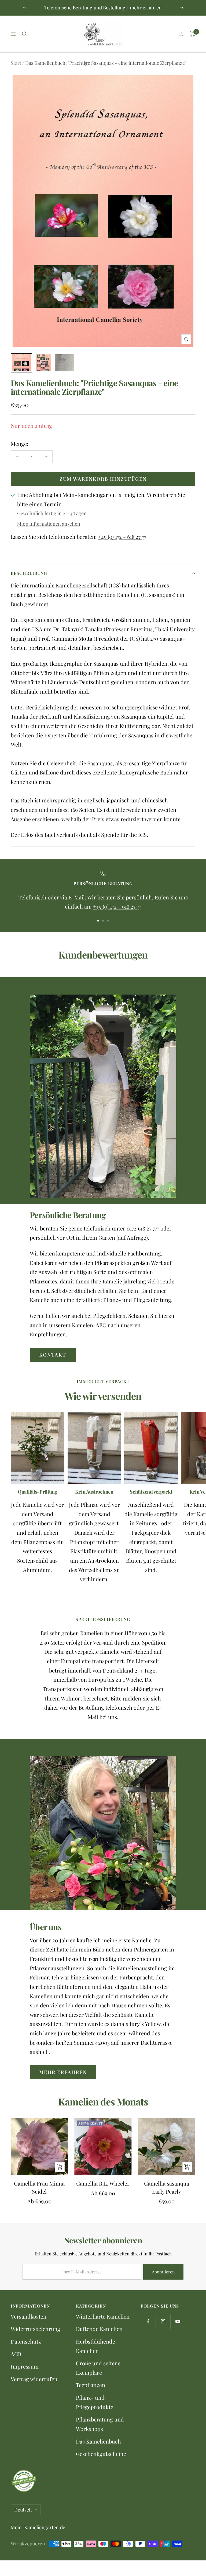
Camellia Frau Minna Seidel (39, 2187)
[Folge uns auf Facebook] (148, 2321)
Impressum (25, 2366)
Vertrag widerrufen (34, 2379)
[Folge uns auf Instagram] (163, 2321)
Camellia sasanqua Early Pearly (167, 2187)
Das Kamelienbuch (98, 2441)
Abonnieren (163, 2272)
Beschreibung (29, 573)
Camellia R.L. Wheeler (103, 2183)
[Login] (181, 34)
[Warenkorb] (192, 34)
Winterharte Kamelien (103, 2316)
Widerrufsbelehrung (36, 2329)
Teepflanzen (91, 2385)
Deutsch (23, 2510)
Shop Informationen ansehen (49, 524)
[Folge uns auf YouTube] (178, 2321)
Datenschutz (26, 2341)
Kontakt (53, 1355)
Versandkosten (29, 2316)
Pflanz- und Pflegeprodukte (95, 2402)
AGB (16, 2354)
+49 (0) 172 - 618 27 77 (122, 537)
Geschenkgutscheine (101, 2454)
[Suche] (24, 34)
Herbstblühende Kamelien (95, 2346)
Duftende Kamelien (99, 2329)
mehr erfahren (146, 8)
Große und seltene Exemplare (98, 2368)
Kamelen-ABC (89, 1325)
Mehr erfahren (63, 2072)
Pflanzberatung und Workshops (100, 2424)
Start (16, 63)
